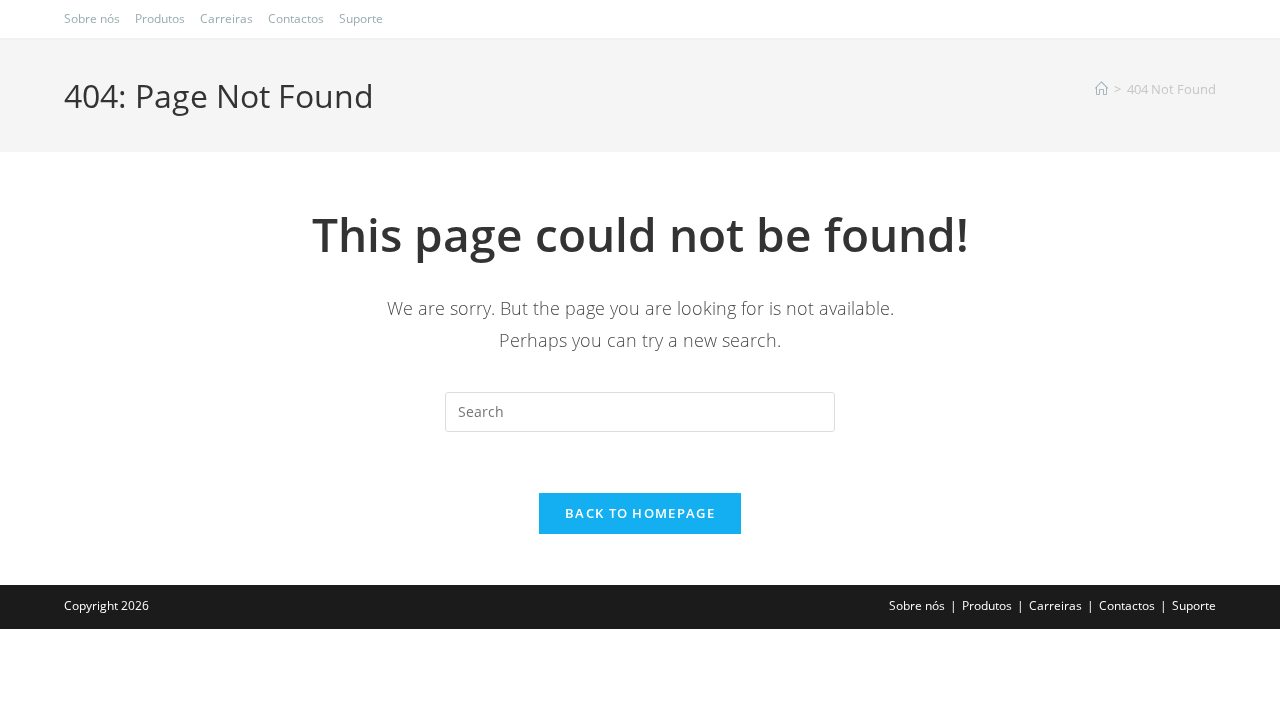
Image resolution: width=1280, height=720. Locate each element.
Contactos (296, 18)
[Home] (1101, 89)
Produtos (160, 18)
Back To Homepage (640, 513)
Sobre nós (92, 18)
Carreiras (226, 18)
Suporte (361, 18)
